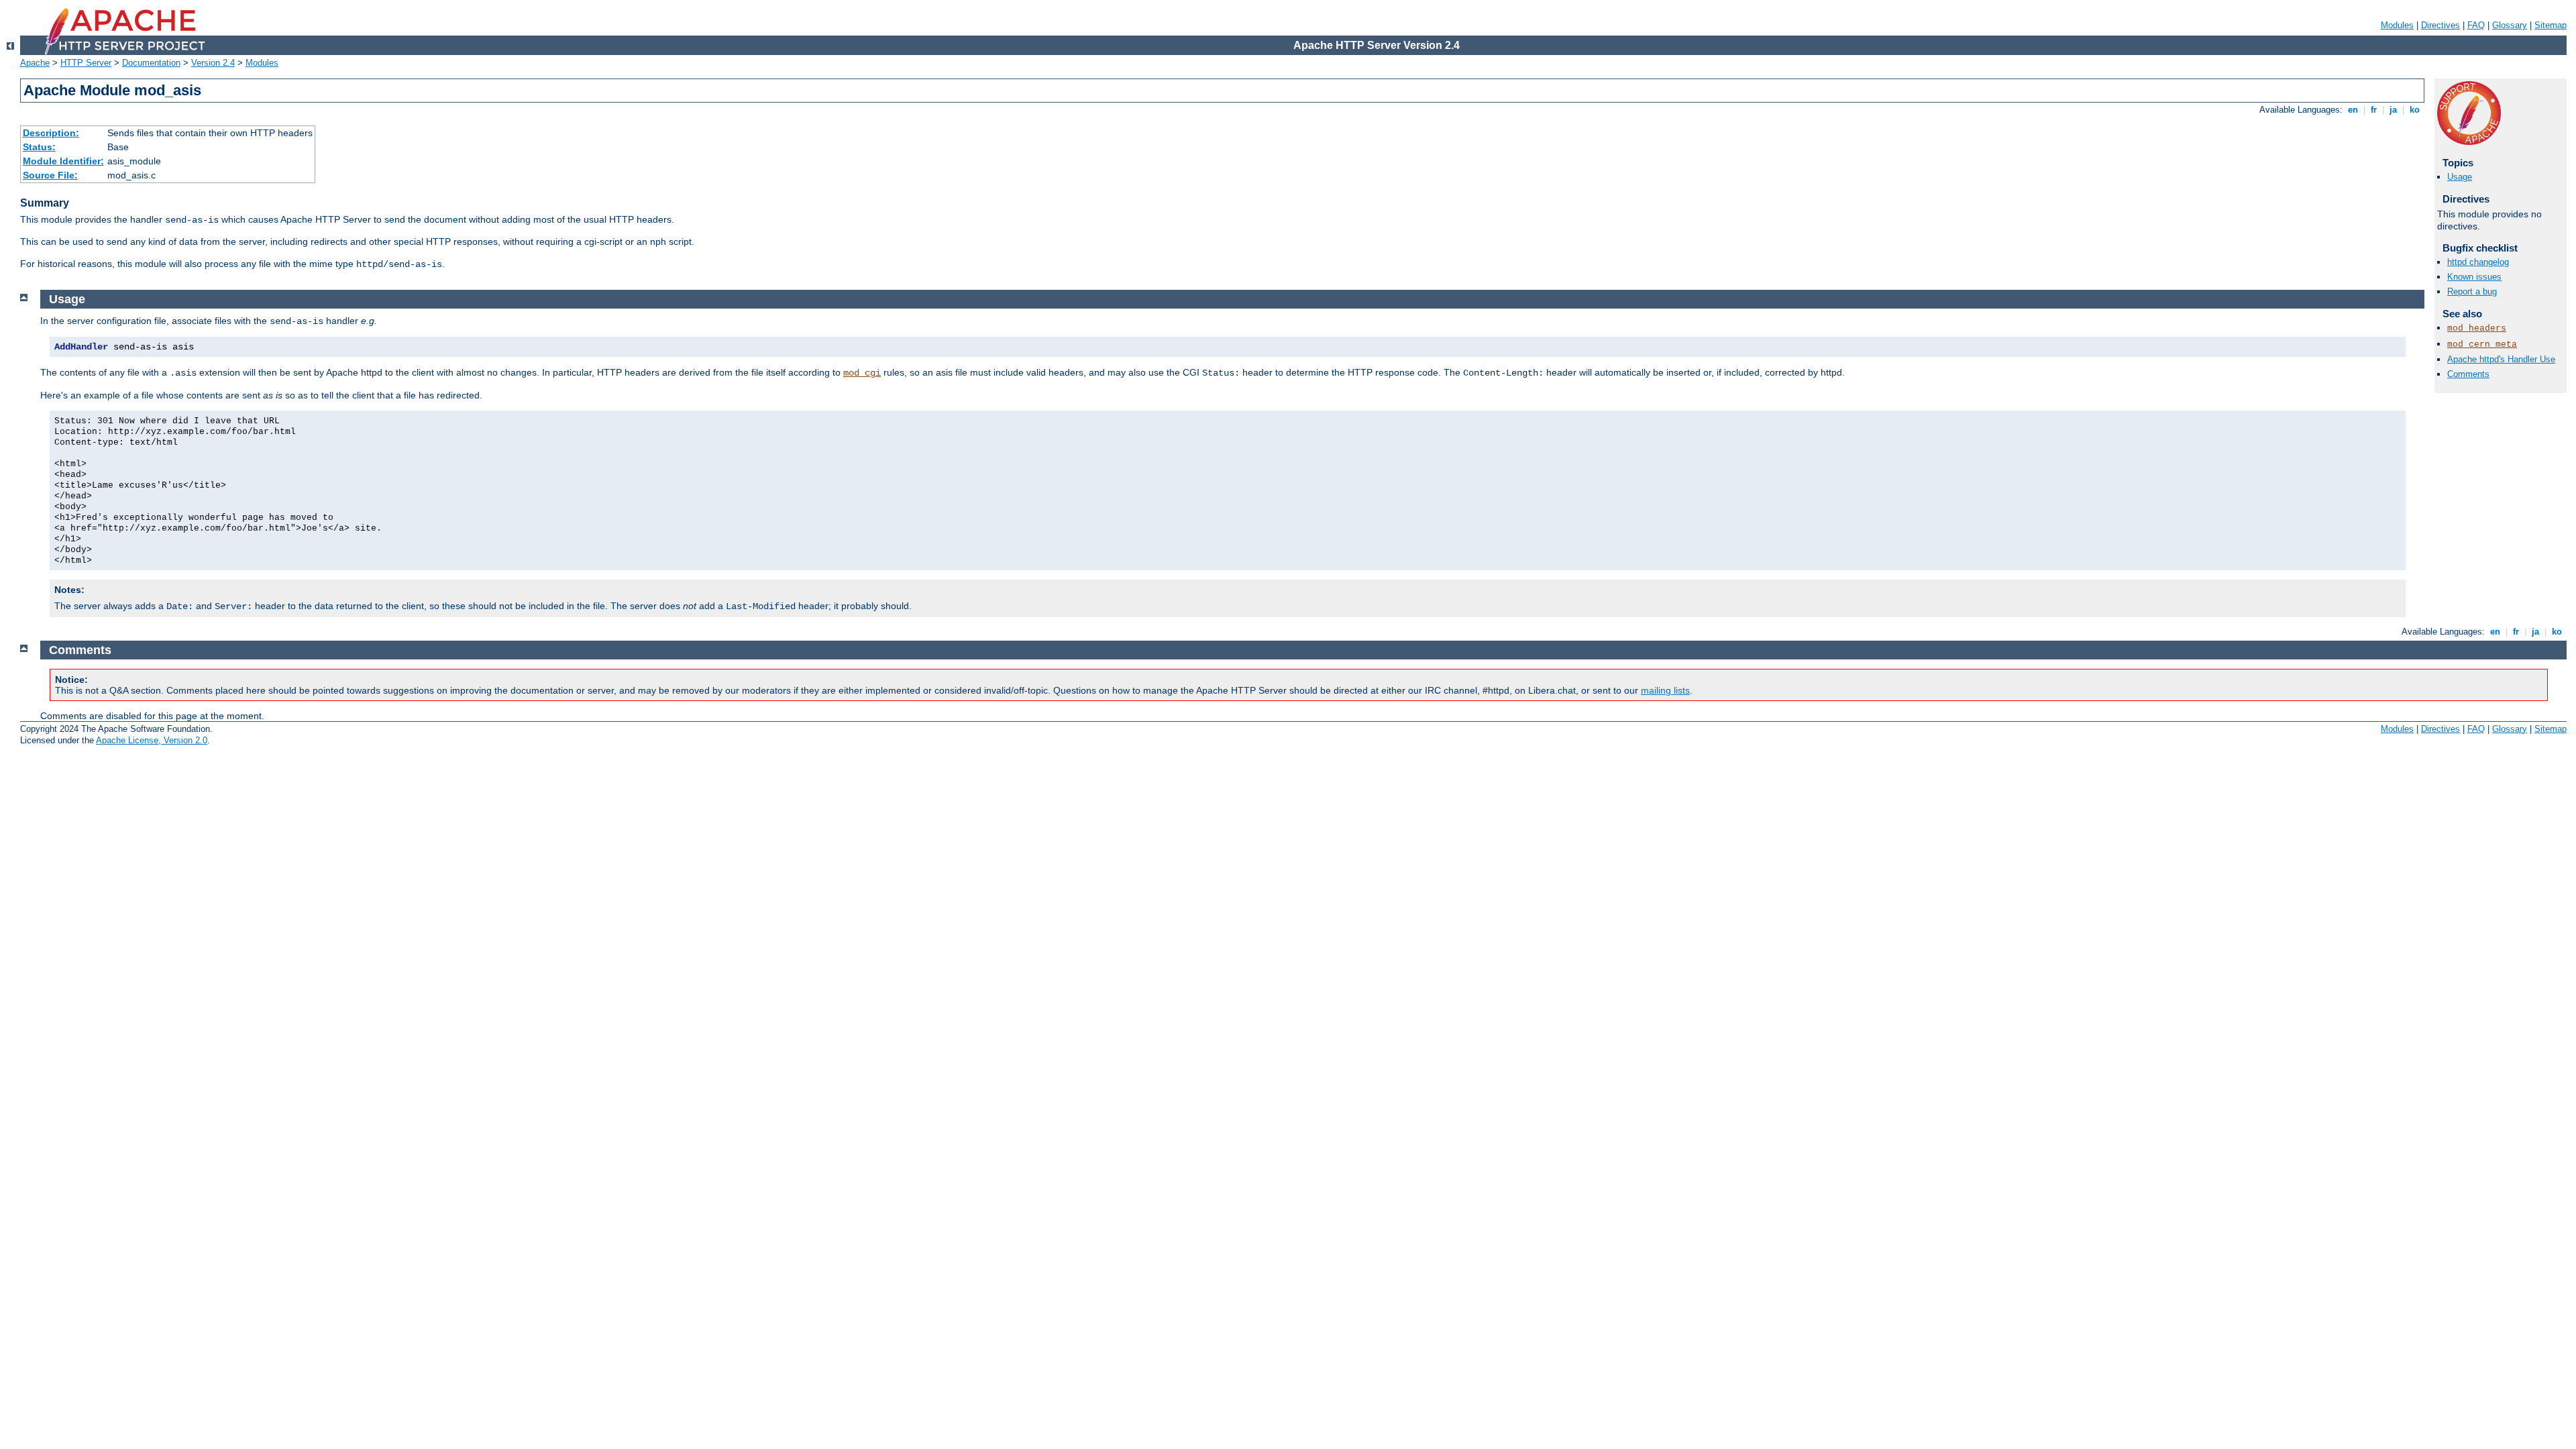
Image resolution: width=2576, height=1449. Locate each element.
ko (2415, 110)
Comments (2468, 374)
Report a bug (2472, 291)
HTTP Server (86, 63)
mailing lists (1665, 690)
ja (2393, 110)
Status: (39, 147)
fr (2374, 110)
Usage (2460, 177)
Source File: (50, 175)
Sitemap (2551, 25)
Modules (2397, 25)
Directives (2440, 25)
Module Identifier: (63, 161)
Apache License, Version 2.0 (152, 740)
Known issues (2474, 277)
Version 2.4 (213, 63)
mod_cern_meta (2482, 344)
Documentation (151, 63)
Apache (35, 63)
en (2353, 110)
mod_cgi (862, 373)
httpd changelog (2478, 262)
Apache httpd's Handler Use (2501, 359)
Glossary (2510, 25)
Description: (51, 133)
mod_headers (2477, 328)
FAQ (2476, 25)
